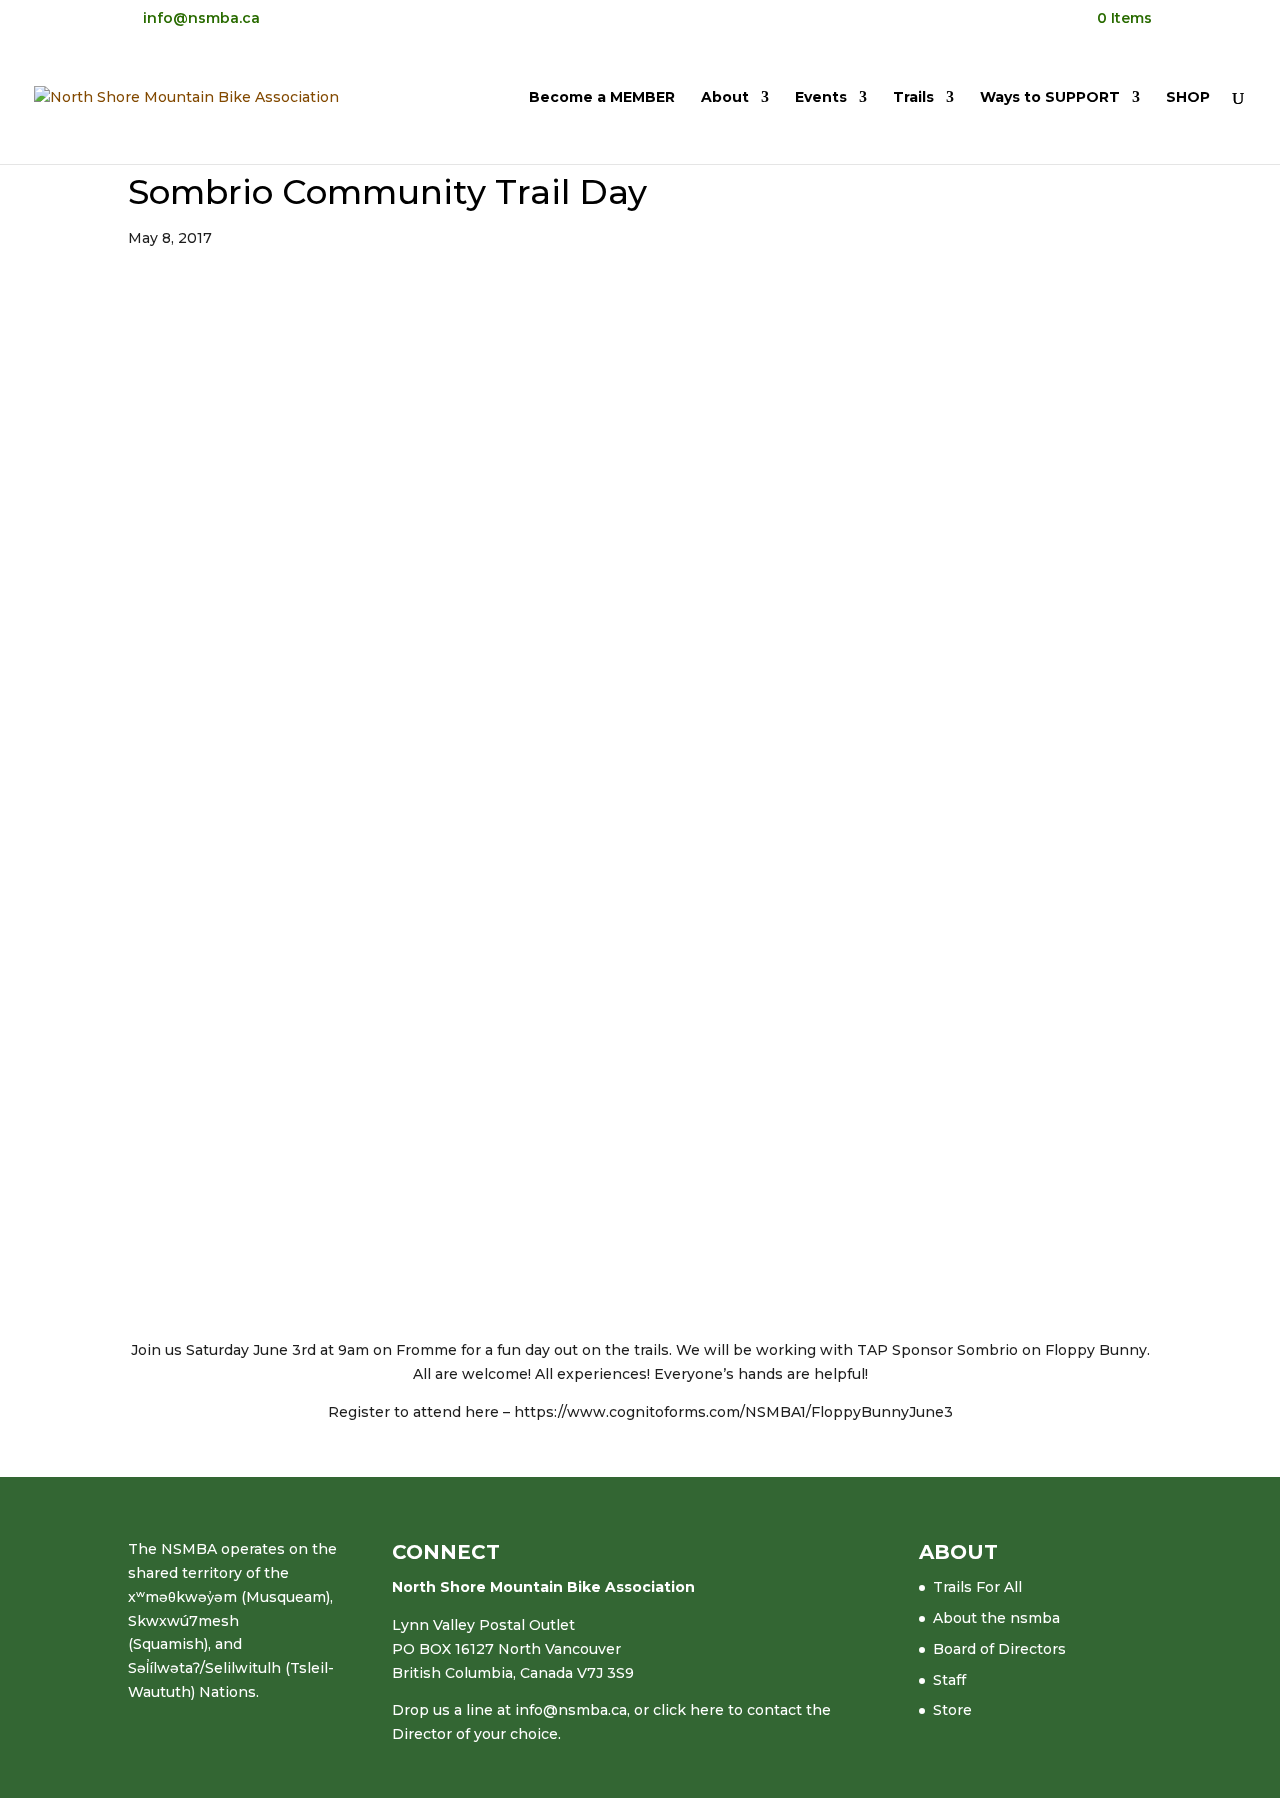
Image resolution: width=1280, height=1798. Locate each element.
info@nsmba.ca (571, 1710)
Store (952, 1710)
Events (821, 98)
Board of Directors (999, 1649)
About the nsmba (996, 1618)
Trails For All (977, 1587)
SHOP (1188, 98)
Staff (949, 1680)
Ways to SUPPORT (1050, 98)
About (725, 98)
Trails (913, 98)
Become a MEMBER (602, 98)
